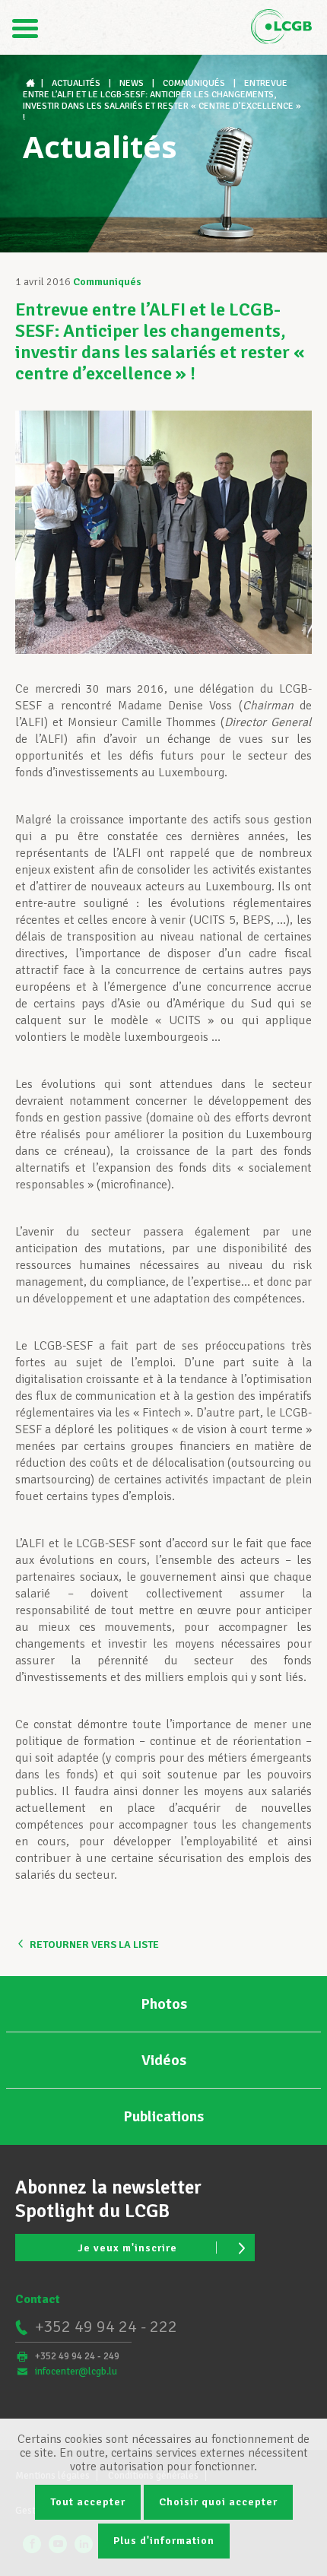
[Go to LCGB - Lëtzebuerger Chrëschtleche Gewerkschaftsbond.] (32, 83)
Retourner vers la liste (94, 1945)
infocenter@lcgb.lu (76, 2371)
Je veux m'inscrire (127, 2248)
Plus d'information (164, 2541)
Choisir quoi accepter (218, 2502)
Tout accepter (88, 2502)
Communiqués (107, 282)
